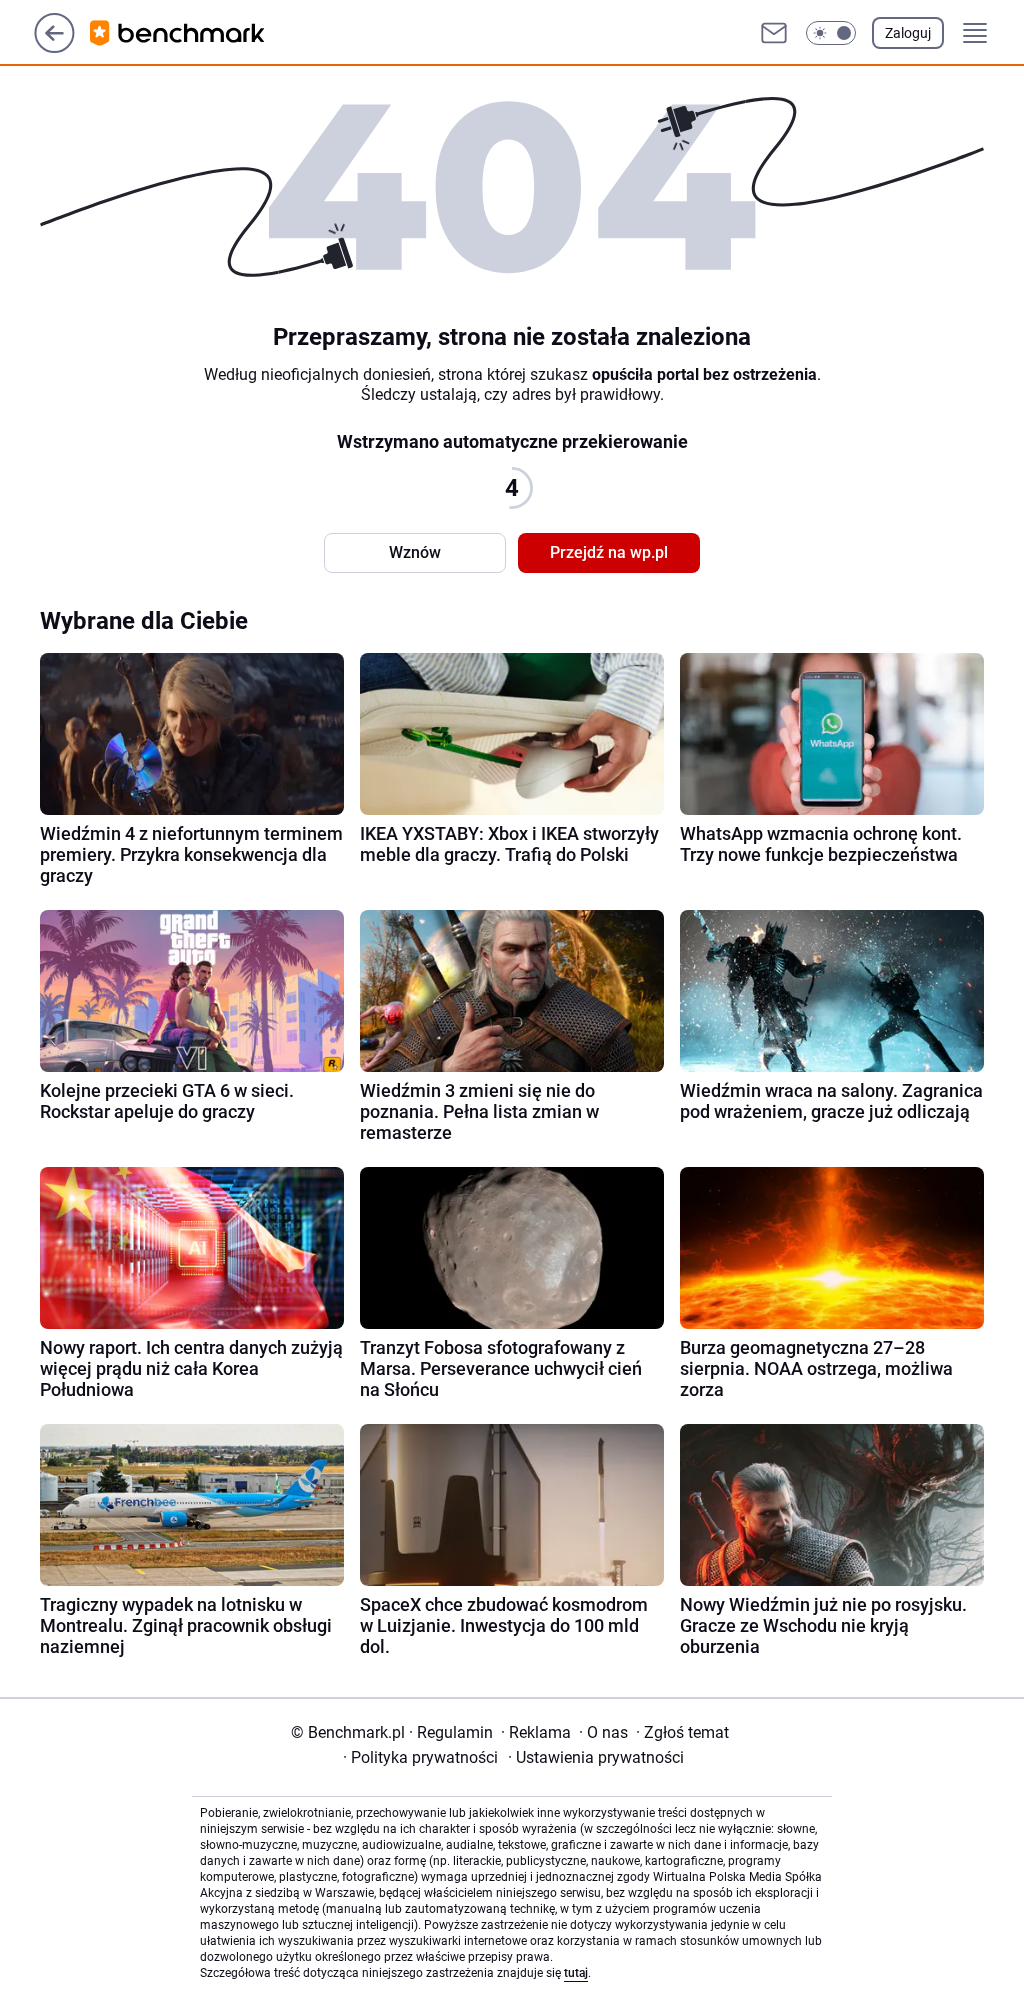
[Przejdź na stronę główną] (54, 47)
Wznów (415, 552)
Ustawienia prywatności (596, 1757)
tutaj (576, 1973)
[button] (831, 33)
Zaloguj (908, 33)
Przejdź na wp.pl (609, 552)
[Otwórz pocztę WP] (774, 33)
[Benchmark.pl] (193, 33)
